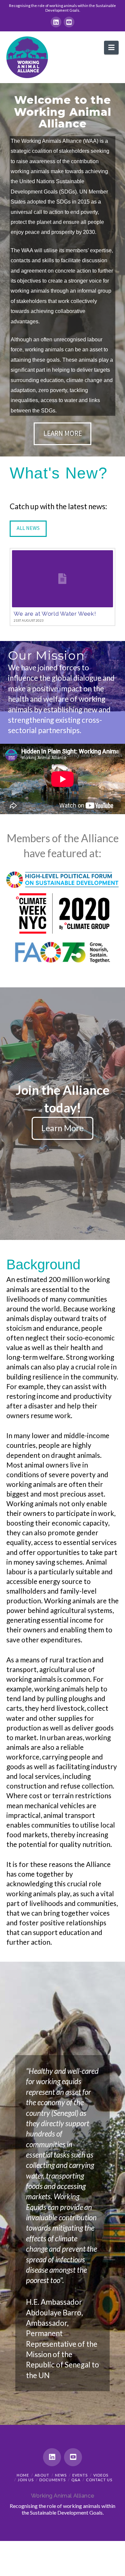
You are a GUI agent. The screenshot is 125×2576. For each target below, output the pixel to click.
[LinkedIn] (56, 22)
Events (80, 2475)
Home (23, 2475)
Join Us (26, 2480)
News (61, 2475)
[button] (111, 48)
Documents (52, 2480)
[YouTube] (69, 22)
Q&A (76, 2480)
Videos (101, 2475)
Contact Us (99, 2480)
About (42, 2475)
